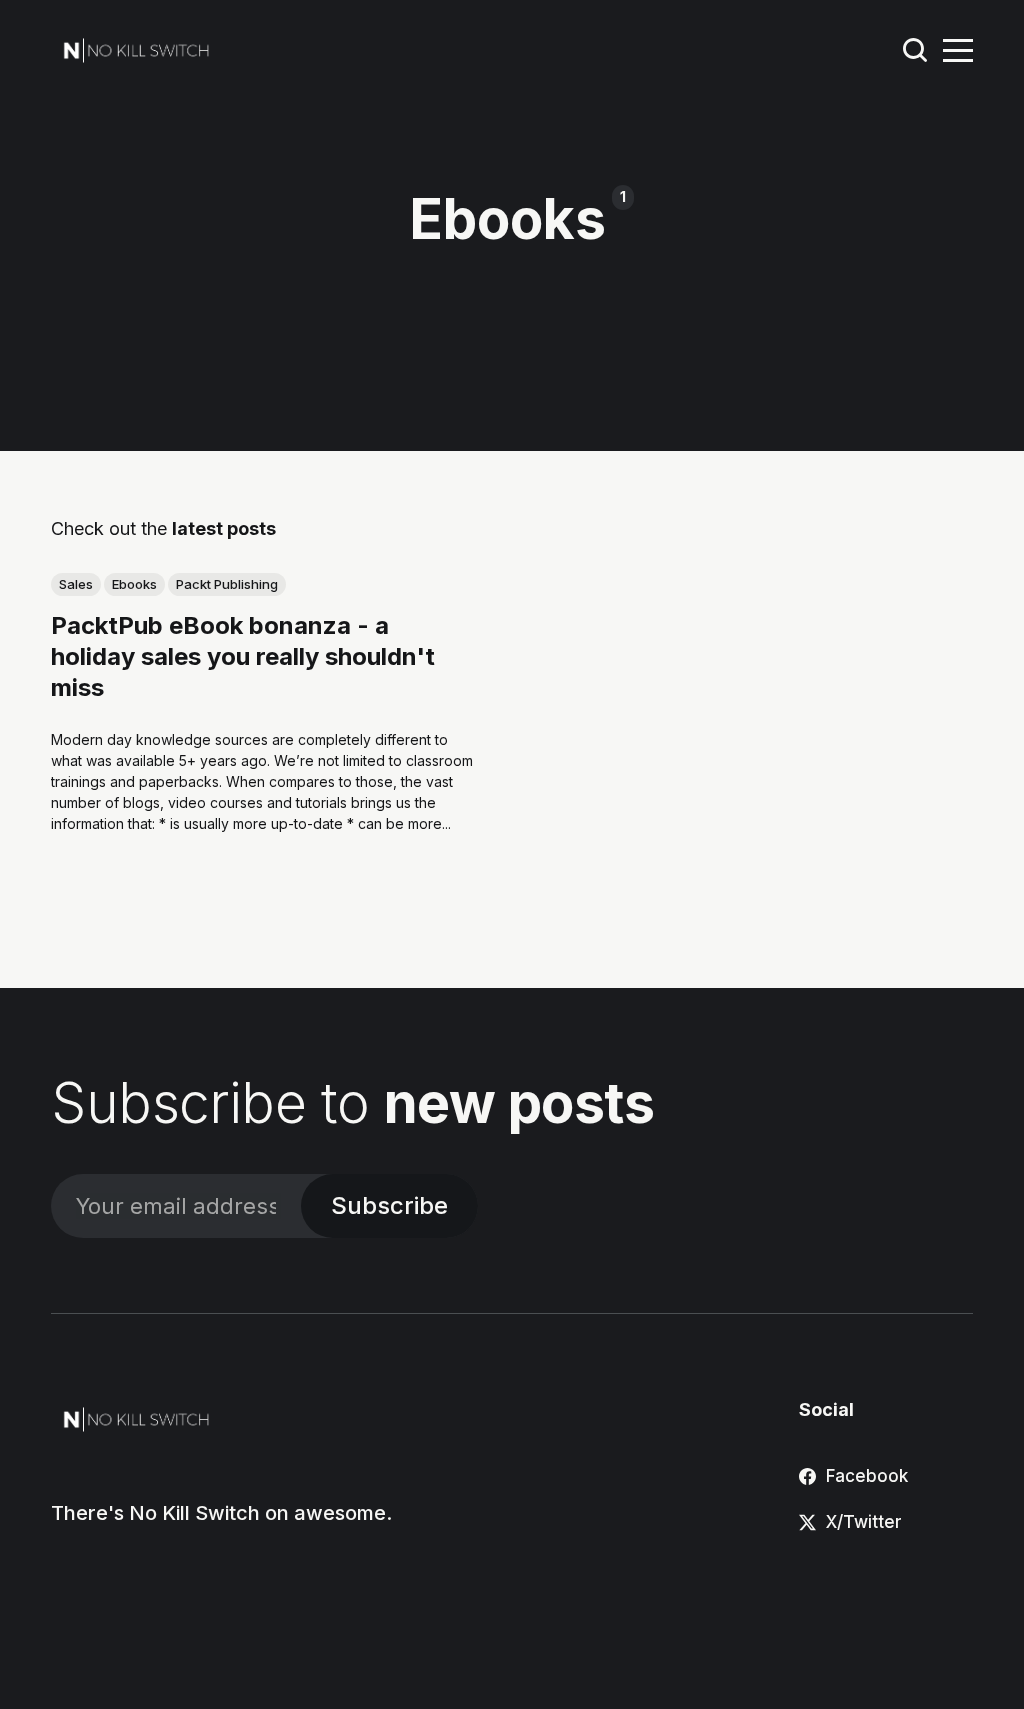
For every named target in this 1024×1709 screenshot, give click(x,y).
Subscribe (389, 1205)
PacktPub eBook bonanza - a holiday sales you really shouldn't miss (243, 656)
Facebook (867, 1476)
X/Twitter (864, 1522)
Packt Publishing (227, 584)
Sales (76, 584)
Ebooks (134, 584)
